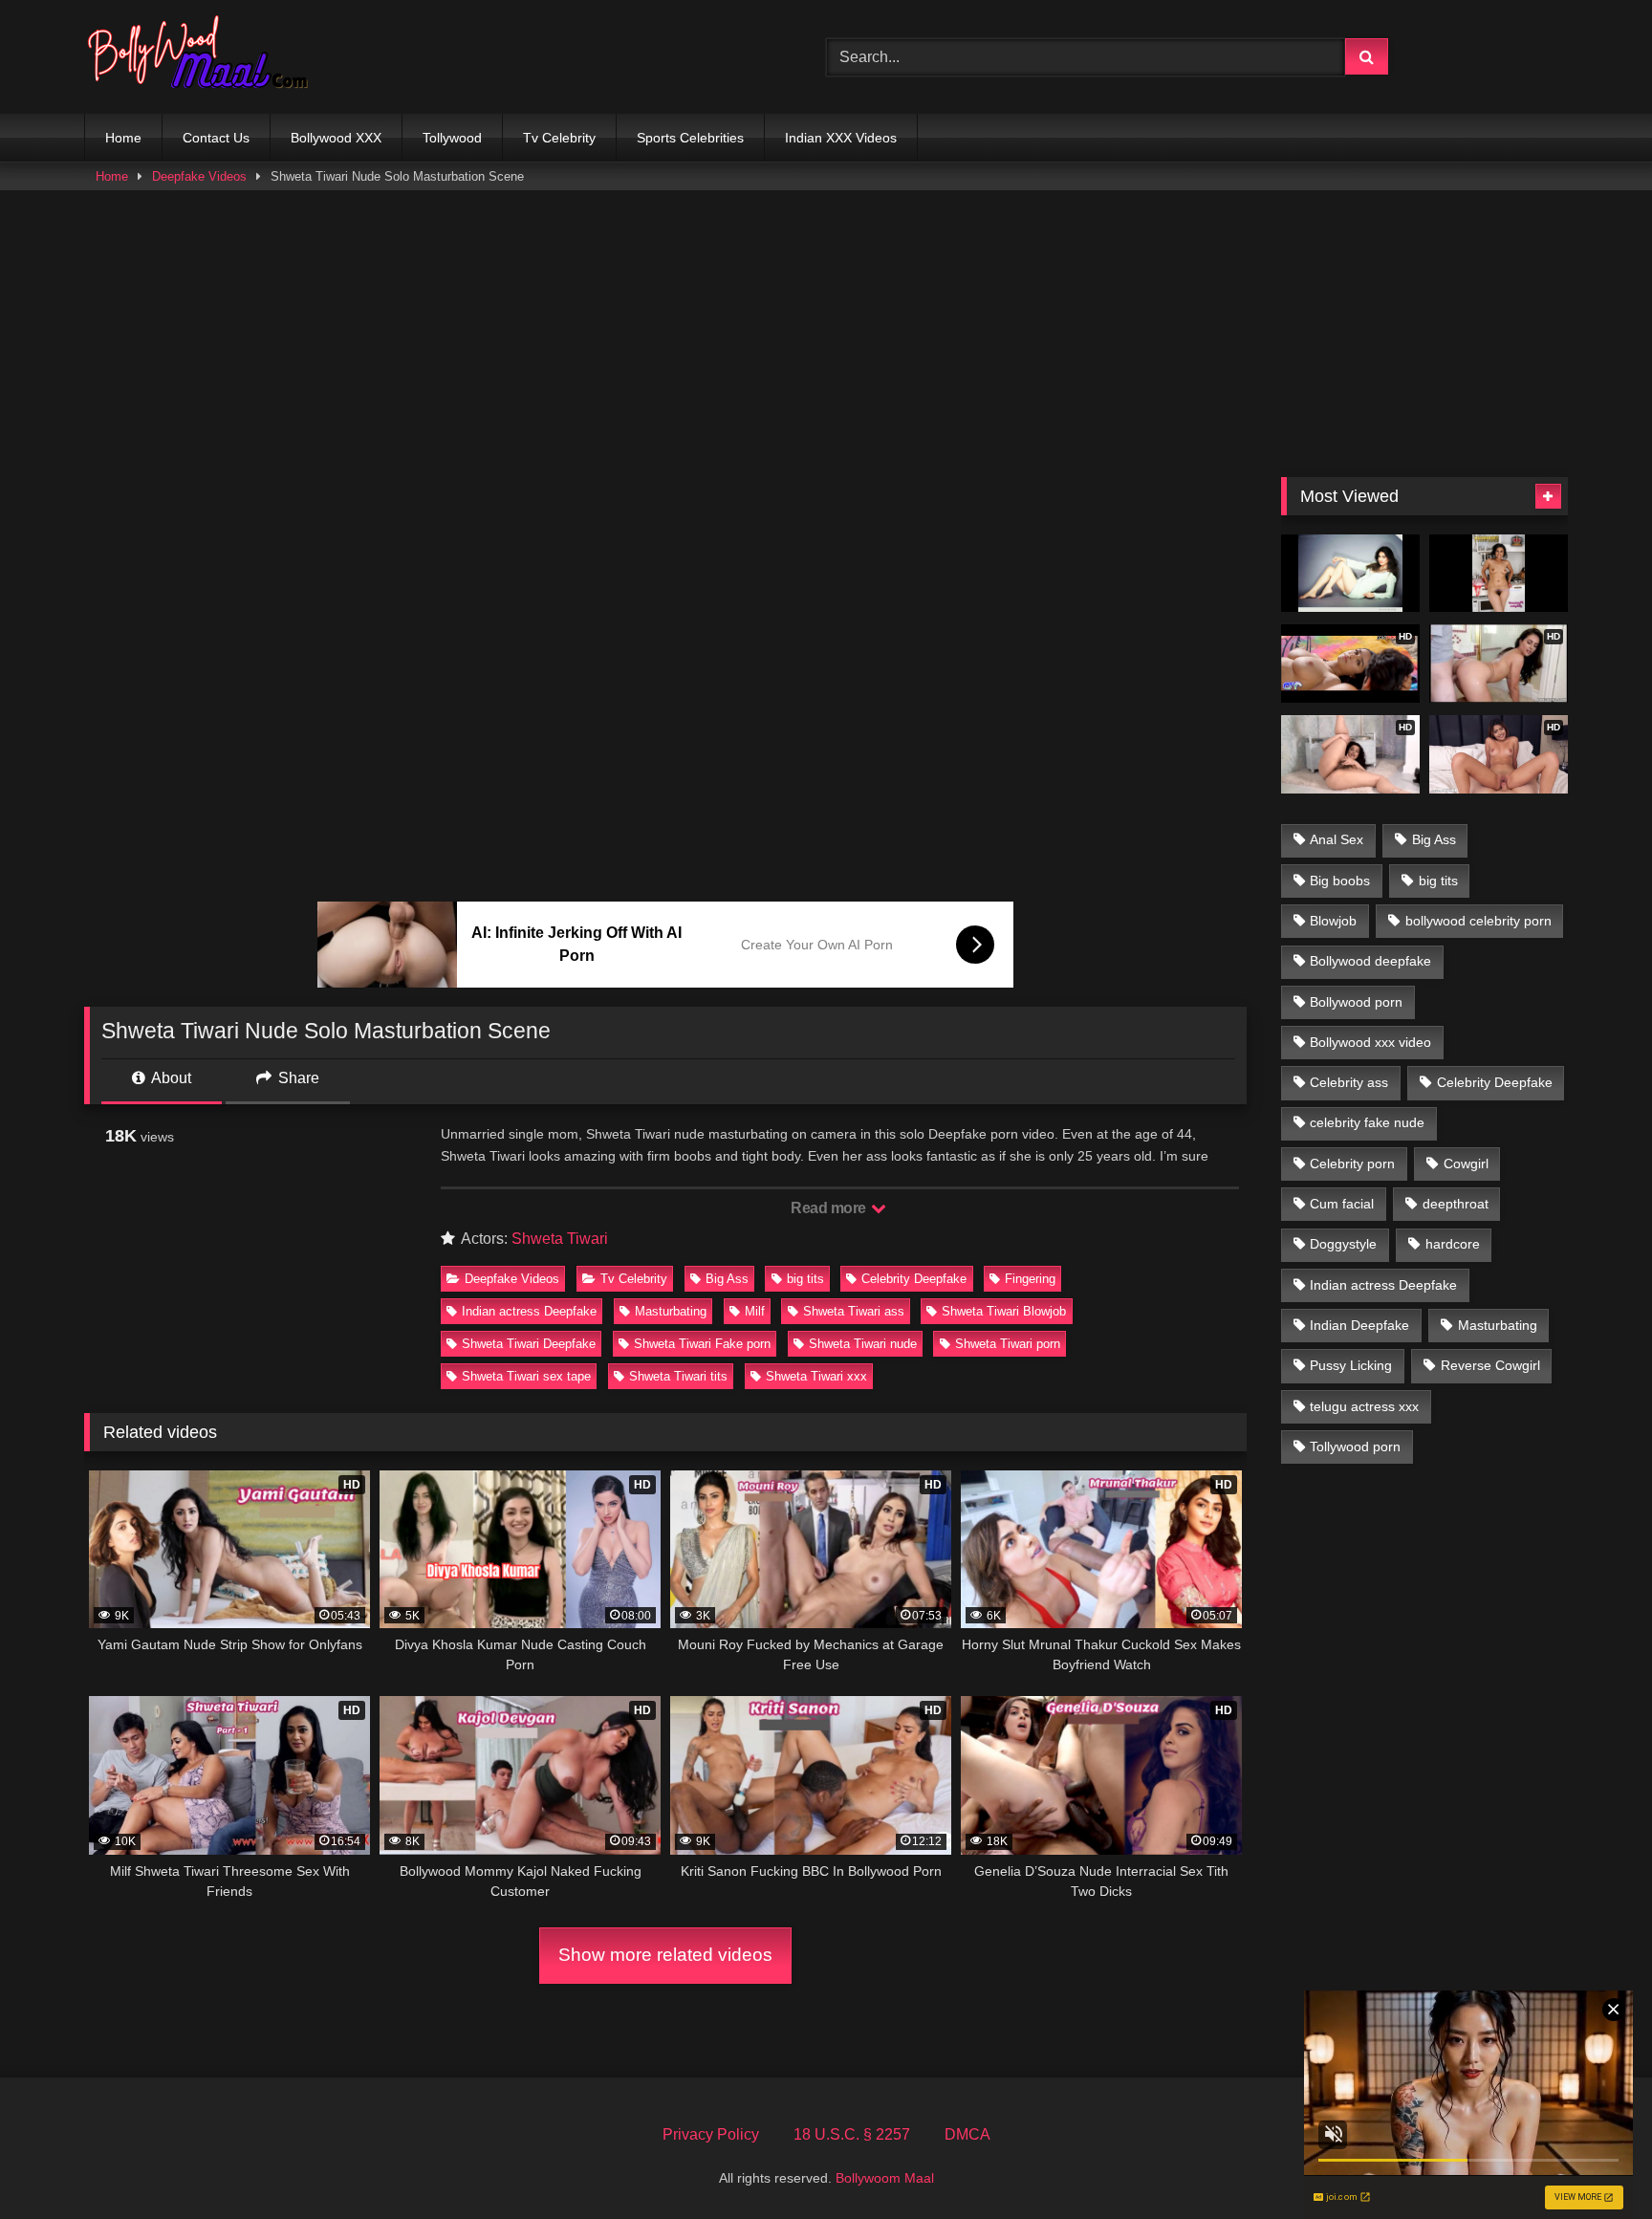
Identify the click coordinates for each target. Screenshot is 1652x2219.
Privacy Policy (711, 2134)
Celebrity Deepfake (914, 1279)
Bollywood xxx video (1370, 1042)
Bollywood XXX (336, 138)
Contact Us (216, 138)
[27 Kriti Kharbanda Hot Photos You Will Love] (1350, 574)
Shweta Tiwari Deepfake (529, 1344)
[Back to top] (1593, 2162)
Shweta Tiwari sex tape (526, 1376)
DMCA (967, 2134)
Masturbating (671, 1311)
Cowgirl (1466, 1164)
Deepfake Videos (199, 176)
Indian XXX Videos (841, 138)
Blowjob (1333, 921)
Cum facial (1342, 1204)
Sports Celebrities (690, 138)
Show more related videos (665, 1955)
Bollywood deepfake (1370, 961)
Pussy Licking (1351, 1365)
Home (123, 138)
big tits (805, 1279)
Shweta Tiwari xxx (816, 1376)
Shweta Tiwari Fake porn (702, 1344)
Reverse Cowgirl (1490, 1365)
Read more (830, 1208)
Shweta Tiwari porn (1008, 1344)
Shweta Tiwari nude (863, 1344)
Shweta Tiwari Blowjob (1004, 1311)
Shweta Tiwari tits (678, 1376)
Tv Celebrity (559, 138)
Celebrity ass (1349, 1082)
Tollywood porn (1355, 1447)
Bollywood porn (1356, 1002)
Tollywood (452, 138)
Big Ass (727, 1279)
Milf (755, 1311)
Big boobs (1340, 881)
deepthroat (1456, 1204)
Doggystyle (1343, 1244)
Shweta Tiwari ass (854, 1311)
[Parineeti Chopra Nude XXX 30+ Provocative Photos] (1499, 574)
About (170, 1078)
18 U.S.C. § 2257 (852, 2134)
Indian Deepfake (1359, 1325)
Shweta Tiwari (560, 1239)
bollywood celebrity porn (1478, 921)
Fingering (1030, 1279)
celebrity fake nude (1367, 1122)
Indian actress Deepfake (529, 1311)
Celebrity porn (1352, 1164)
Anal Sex (1337, 839)
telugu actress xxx (1364, 1406)
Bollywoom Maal (885, 2178)
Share (297, 1078)
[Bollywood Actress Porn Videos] (203, 57)
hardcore (1453, 1244)
